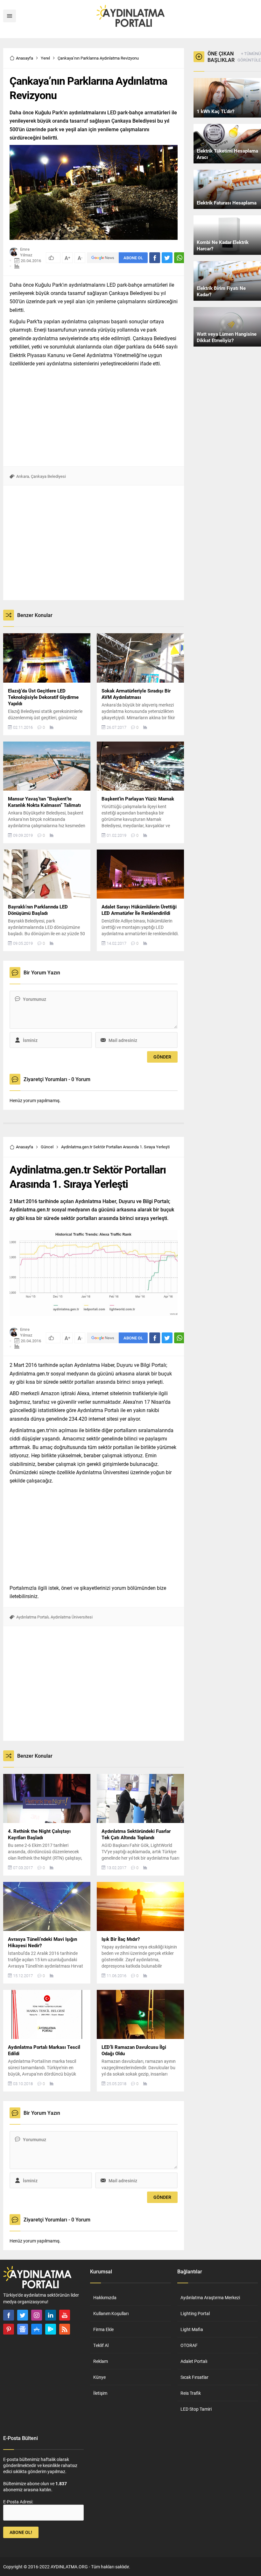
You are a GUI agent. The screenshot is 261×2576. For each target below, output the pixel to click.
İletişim (100, 2393)
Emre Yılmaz (26, 252)
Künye (99, 2377)
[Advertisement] (94, 415)
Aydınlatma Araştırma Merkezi (210, 2297)
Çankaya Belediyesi (48, 476)
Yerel (45, 58)
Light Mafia (192, 2329)
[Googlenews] (23, 2329)
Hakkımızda (105, 2297)
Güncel (47, 1147)
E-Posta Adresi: (18, 2502)
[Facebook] (9, 2315)
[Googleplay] (51, 2329)
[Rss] (65, 2329)
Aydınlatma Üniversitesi (72, 1617)
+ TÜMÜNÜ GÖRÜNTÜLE (249, 57)
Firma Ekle (103, 2329)
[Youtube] (65, 2315)
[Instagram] (37, 2315)
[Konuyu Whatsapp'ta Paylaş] (180, 258)
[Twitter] (23, 2315)
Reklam (101, 2361)
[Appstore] (37, 2329)
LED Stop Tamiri (196, 2409)
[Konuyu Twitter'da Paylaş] (167, 258)
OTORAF (189, 2345)
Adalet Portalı (194, 2361)
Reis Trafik (191, 2393)
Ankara (23, 476)
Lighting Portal (195, 2313)
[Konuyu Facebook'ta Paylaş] (155, 258)
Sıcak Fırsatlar (194, 2377)
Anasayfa (25, 58)
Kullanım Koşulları (111, 2313)
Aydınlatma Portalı (32, 1617)
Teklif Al (101, 2345)
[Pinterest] (9, 2329)
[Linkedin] (51, 2315)
